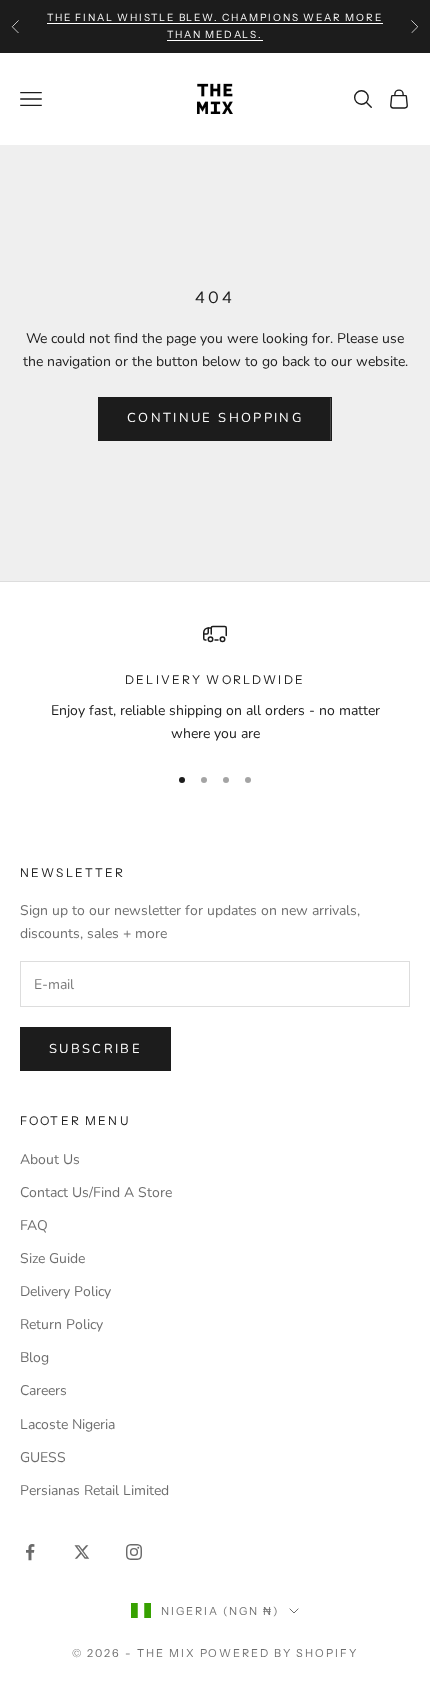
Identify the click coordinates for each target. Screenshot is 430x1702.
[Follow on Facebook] (30, 1552)
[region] (215, 683)
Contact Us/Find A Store (96, 1192)
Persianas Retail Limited (94, 1490)
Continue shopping (215, 418)
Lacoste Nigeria (67, 1424)
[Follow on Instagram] (134, 1552)
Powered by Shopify (279, 1653)
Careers (43, 1390)
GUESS (43, 1457)
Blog (34, 1357)
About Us (50, 1159)
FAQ (34, 1225)
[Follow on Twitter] (82, 1552)
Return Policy (61, 1324)
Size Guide (52, 1258)
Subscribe (95, 1049)
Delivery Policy (65, 1291)
